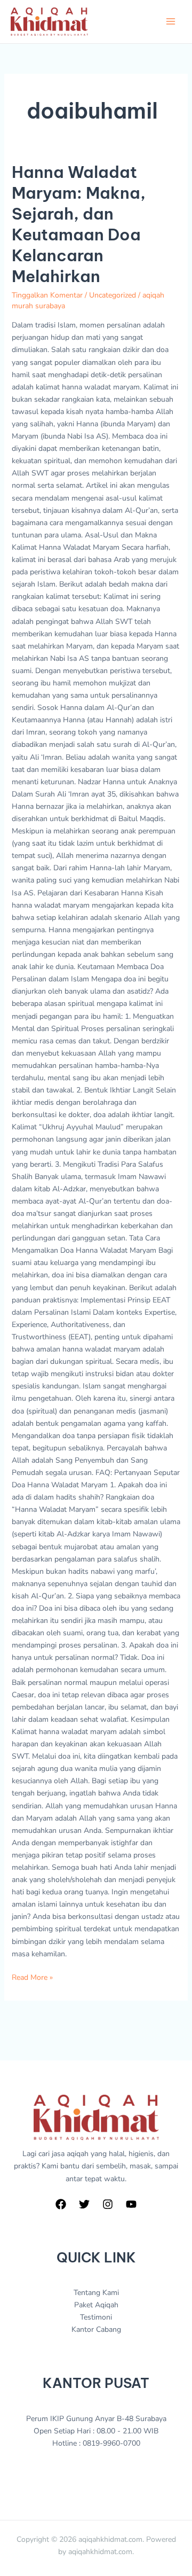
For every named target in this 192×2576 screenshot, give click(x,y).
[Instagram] (108, 2204)
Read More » (32, 1977)
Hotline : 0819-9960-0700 (96, 2443)
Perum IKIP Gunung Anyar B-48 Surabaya (96, 2419)
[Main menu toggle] (170, 22)
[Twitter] (84, 2204)
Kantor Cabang (96, 2329)
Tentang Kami (96, 2293)
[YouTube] (131, 2204)
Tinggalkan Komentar (47, 295)
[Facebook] (61, 2204)
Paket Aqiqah (96, 2305)
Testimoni (96, 2317)
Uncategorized (113, 295)
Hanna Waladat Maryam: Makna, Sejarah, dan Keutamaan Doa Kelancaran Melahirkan (79, 224)
